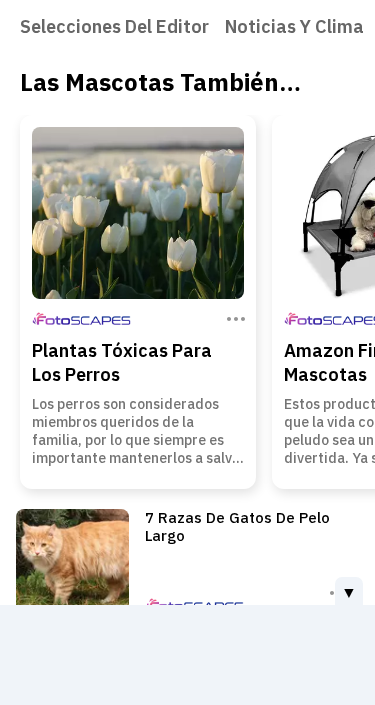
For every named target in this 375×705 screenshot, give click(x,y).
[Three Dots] (234, 317)
